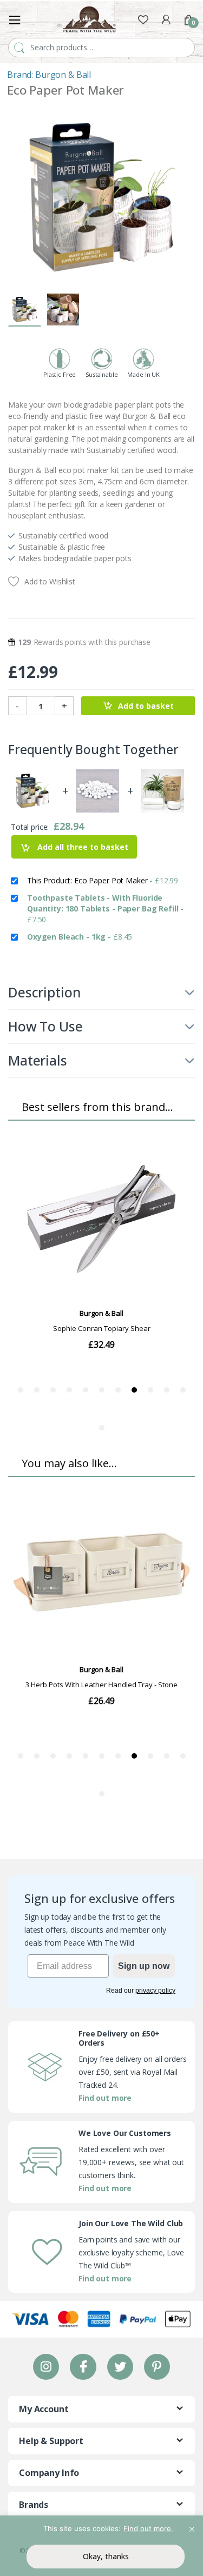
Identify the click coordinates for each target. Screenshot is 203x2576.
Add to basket (146, 706)
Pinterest (157, 2367)
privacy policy (155, 1991)
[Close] (192, 2525)
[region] (101, 2546)
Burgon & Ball (63, 75)
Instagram (46, 2367)
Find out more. (148, 2528)
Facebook (83, 2367)
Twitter (120, 2367)
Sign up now (144, 1966)
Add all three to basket (82, 847)
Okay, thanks (106, 2556)
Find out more (105, 2098)
